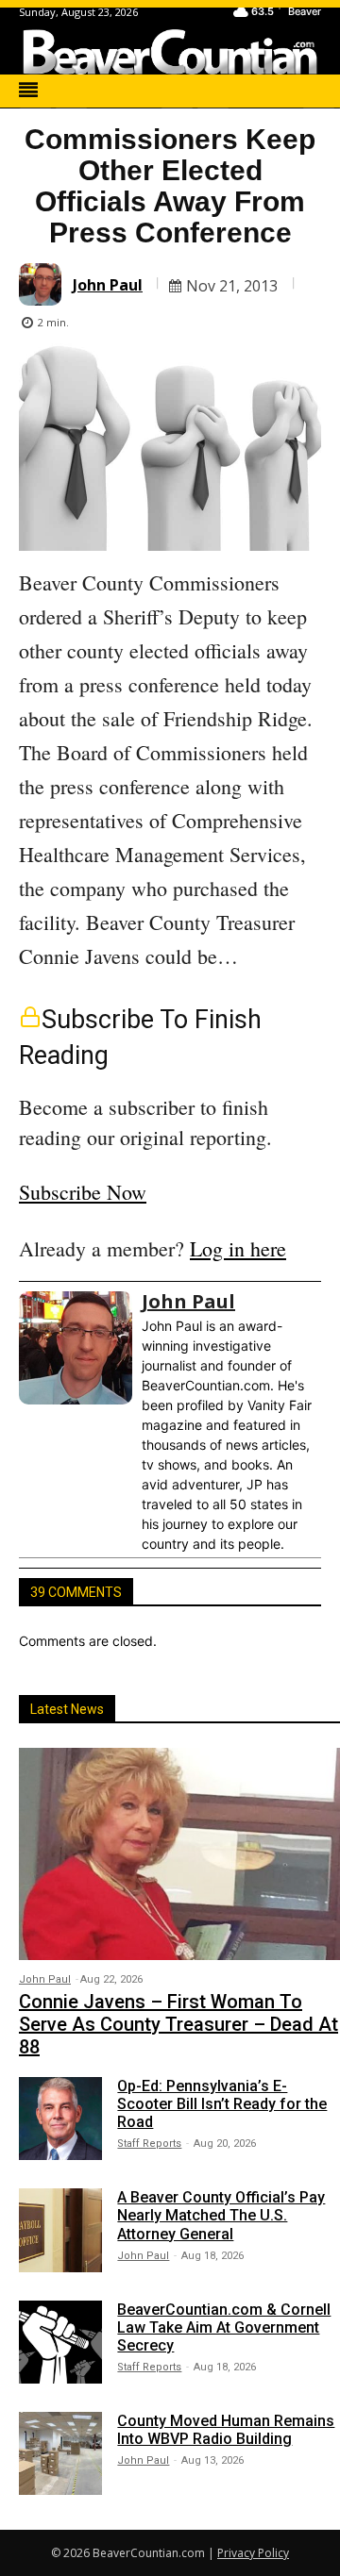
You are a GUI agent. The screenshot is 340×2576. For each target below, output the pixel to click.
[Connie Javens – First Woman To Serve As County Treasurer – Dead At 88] (179, 1853)
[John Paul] (43, 284)
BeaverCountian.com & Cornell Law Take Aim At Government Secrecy (224, 2327)
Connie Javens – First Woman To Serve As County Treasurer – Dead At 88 (178, 2024)
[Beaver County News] (170, 52)
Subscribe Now (83, 1192)
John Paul (108, 285)
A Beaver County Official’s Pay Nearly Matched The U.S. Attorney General (221, 2215)
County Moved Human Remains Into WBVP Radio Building (226, 2430)
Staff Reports (149, 2144)
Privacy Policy (253, 2553)
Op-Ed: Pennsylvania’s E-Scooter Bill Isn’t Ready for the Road (222, 2104)
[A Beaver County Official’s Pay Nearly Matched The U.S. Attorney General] (60, 2230)
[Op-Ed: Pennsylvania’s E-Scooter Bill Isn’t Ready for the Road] (60, 2119)
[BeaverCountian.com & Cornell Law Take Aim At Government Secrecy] (60, 2342)
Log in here (238, 1248)
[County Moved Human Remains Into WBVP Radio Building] (60, 2453)
